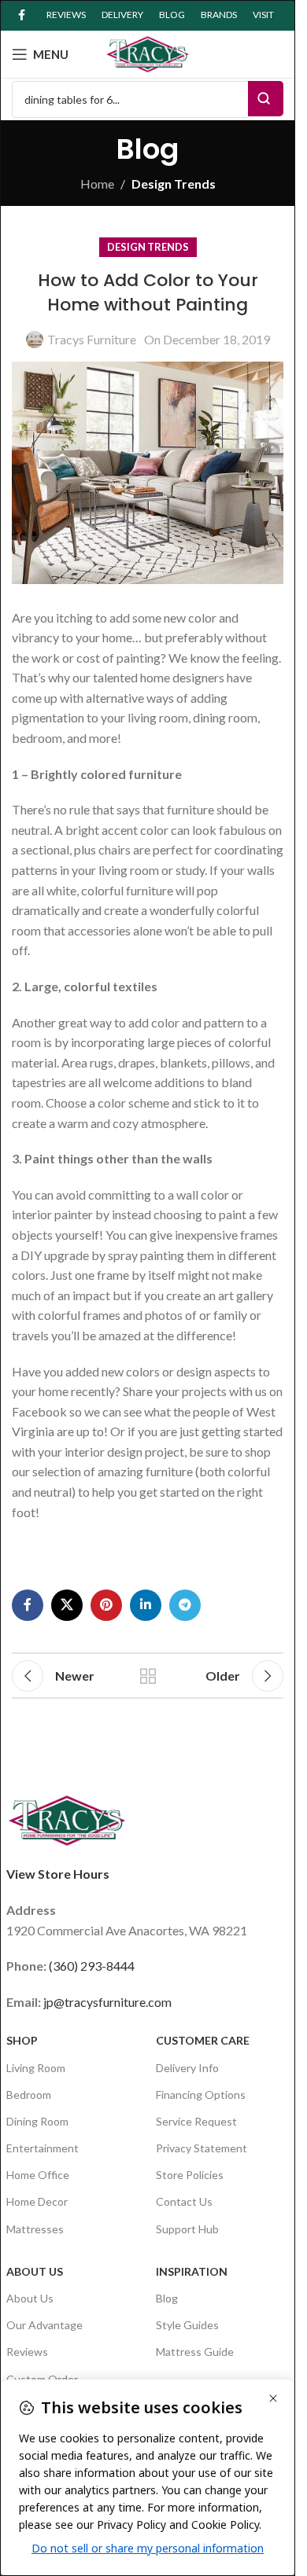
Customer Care (203, 2040)
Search (266, 99)
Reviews (27, 2352)
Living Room (36, 2068)
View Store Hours (58, 1874)
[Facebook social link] (21, 15)
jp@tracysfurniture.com (107, 2002)
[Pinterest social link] (106, 1605)
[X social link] (67, 1605)
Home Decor (37, 2201)
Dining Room (37, 2121)
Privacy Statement (202, 2148)
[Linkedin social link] (146, 1605)
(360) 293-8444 (92, 1966)
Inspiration (192, 2271)
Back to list (148, 1676)
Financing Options (201, 2095)
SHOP (22, 2040)
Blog (167, 2298)
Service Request (196, 2121)
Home (97, 184)
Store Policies (190, 2175)
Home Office (38, 2175)
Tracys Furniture (92, 339)
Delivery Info (187, 2068)
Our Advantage (44, 2325)
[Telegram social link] (185, 1605)
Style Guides (187, 2325)
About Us (35, 2271)
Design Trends (174, 184)
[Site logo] (148, 52)
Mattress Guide (195, 2352)
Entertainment (43, 2148)
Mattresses (35, 2229)
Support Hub (187, 2229)
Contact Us (184, 2201)
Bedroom (29, 2095)
